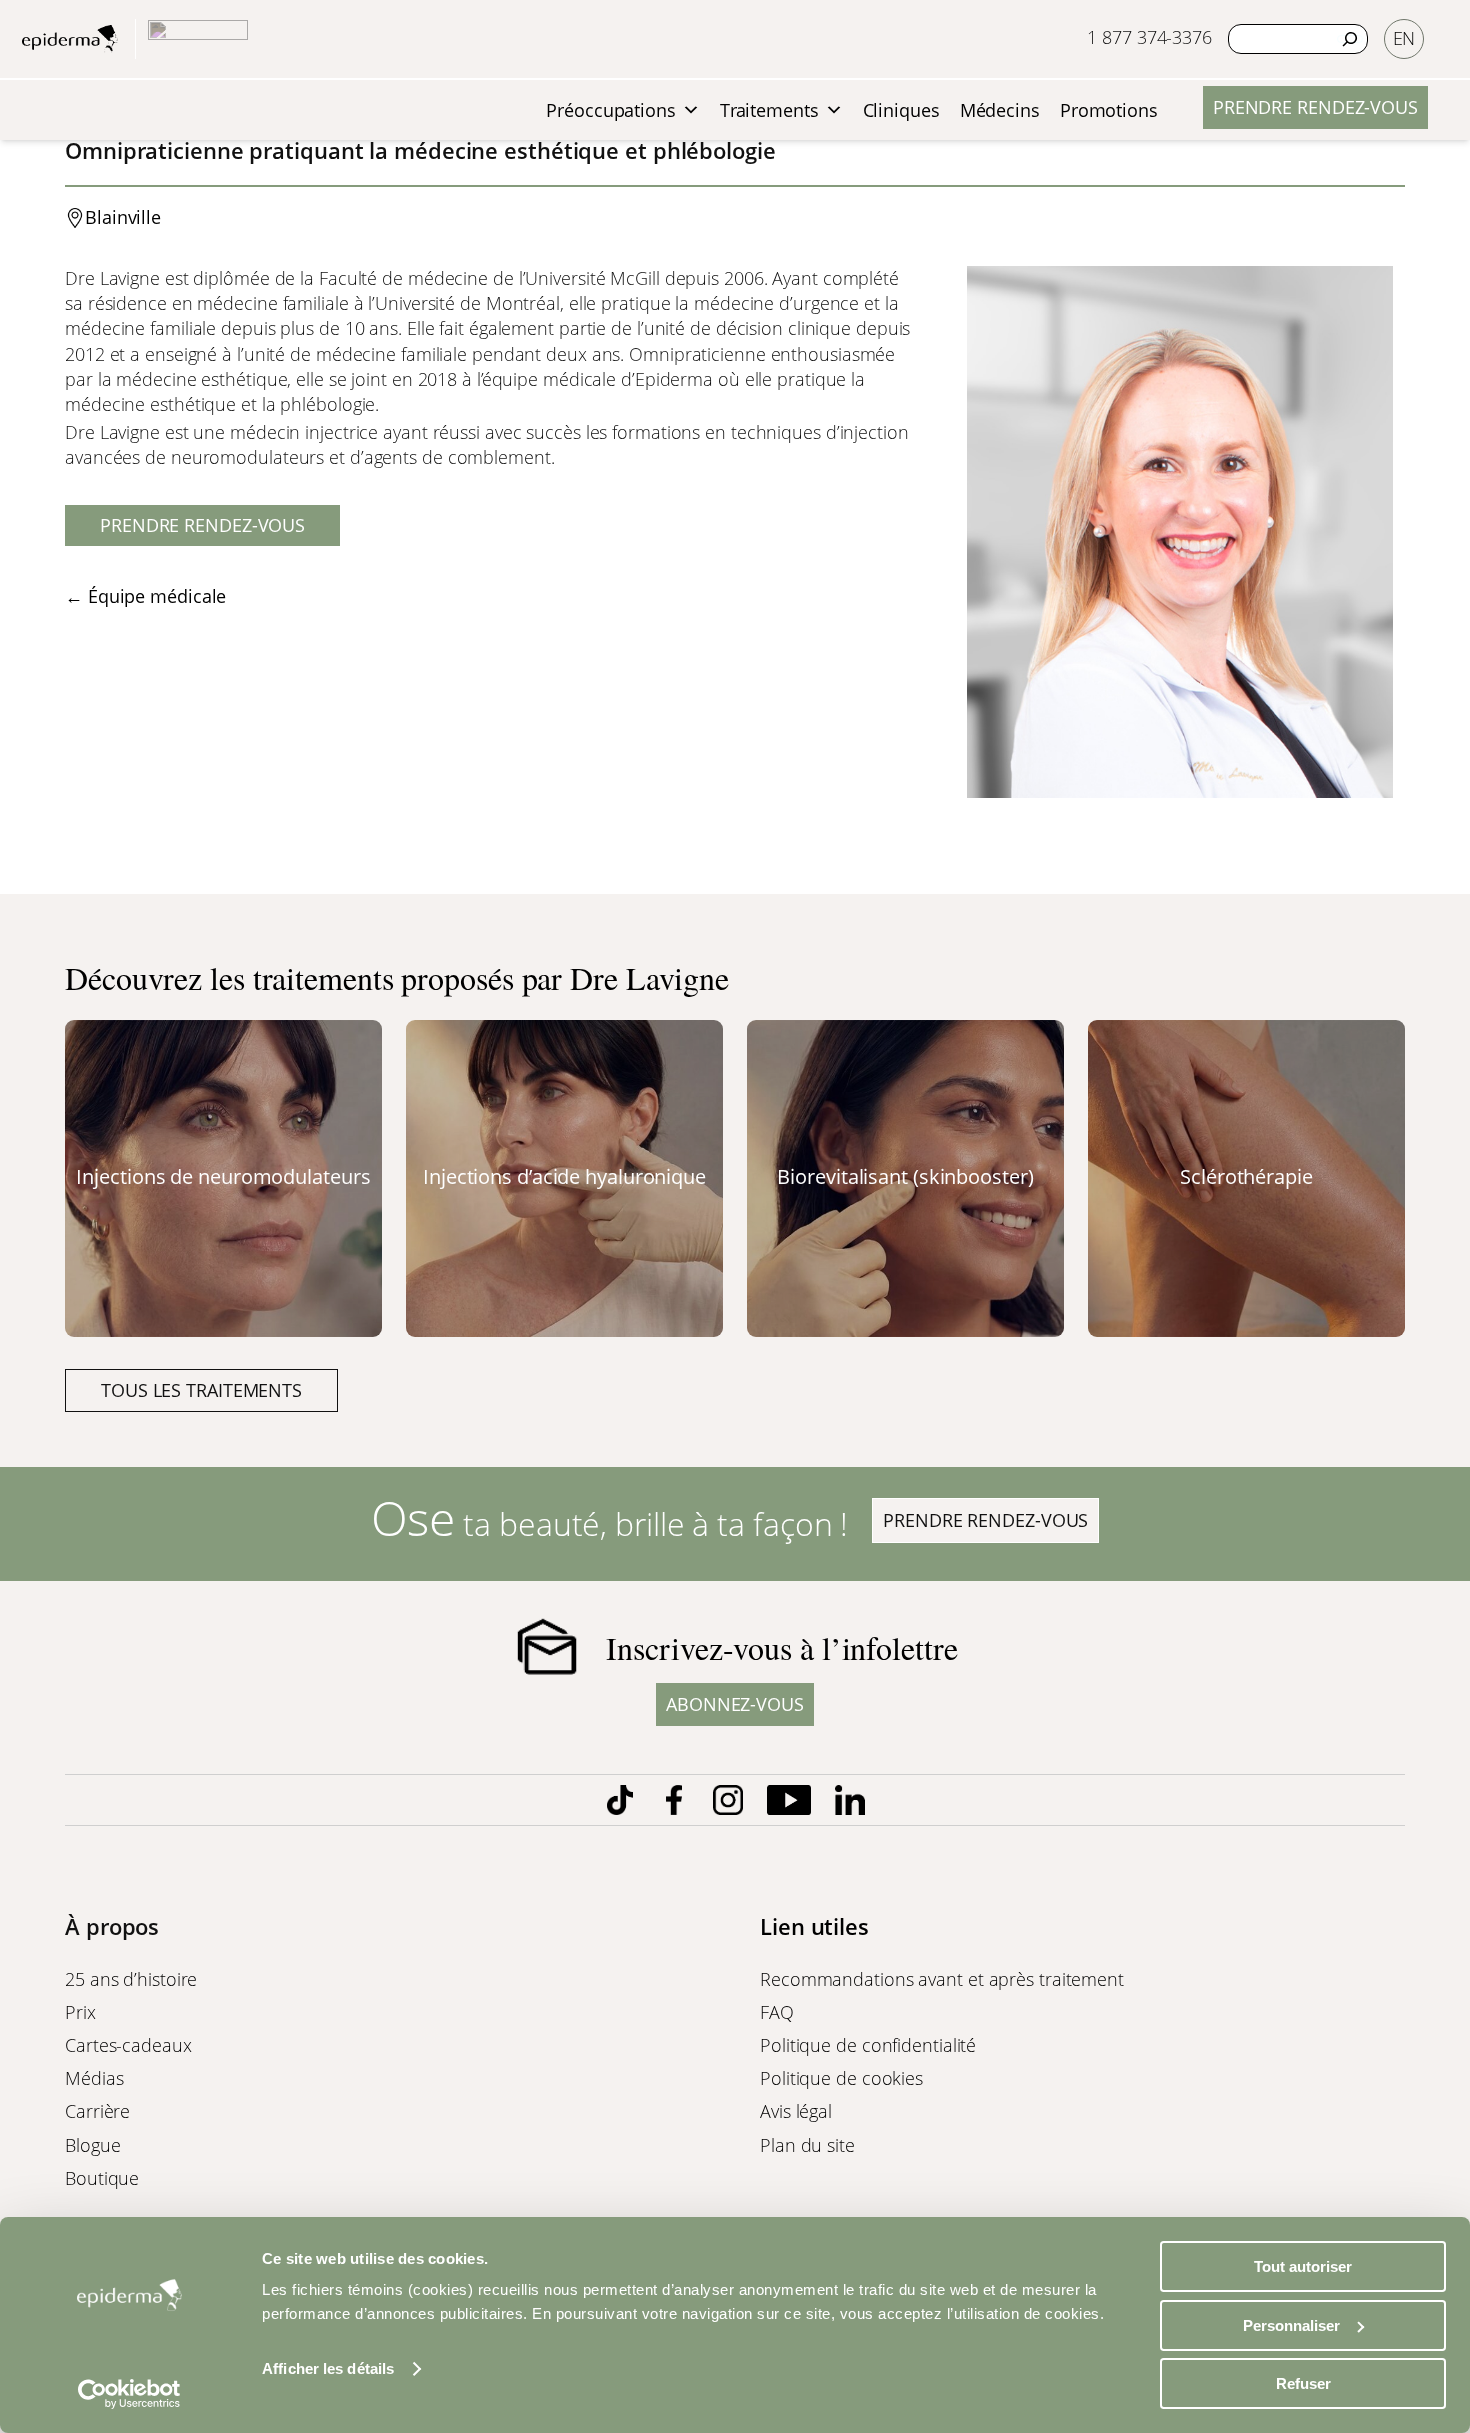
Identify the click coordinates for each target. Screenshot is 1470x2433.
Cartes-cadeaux (128, 2045)
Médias (94, 2078)
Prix (80, 2012)
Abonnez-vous (735, 1704)
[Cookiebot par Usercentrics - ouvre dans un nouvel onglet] (129, 2394)
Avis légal (796, 2111)
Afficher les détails (328, 2368)
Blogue (92, 2145)
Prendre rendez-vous (202, 525)
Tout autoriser (1303, 2266)
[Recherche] (1350, 39)
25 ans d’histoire (131, 1979)
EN (1404, 38)
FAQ (777, 2012)
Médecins (1000, 110)
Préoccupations (611, 110)
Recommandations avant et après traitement (942, 1979)
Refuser (1303, 2383)
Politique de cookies (841, 2078)
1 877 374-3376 (1149, 37)
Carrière (97, 2111)
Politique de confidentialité (868, 2045)
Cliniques (901, 110)
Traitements (769, 110)
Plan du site (807, 2145)
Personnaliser (1291, 2325)
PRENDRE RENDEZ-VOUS (1315, 107)
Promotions (1109, 110)
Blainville (123, 217)
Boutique (102, 2178)
